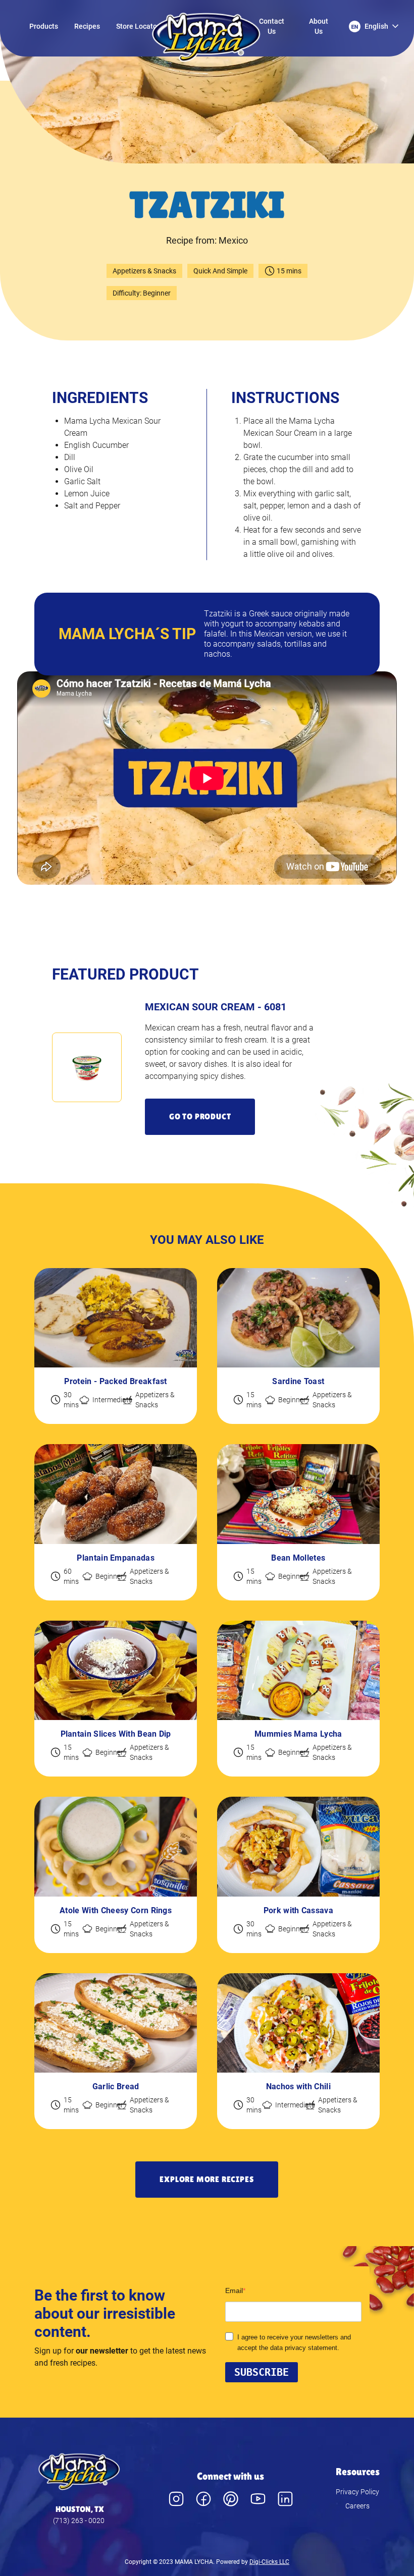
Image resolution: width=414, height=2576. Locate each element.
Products (44, 26)
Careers (357, 2506)
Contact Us (272, 26)
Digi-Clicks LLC (269, 2562)
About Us (319, 26)
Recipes (87, 26)
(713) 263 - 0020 (79, 2521)
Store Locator (138, 26)
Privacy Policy (357, 2492)
